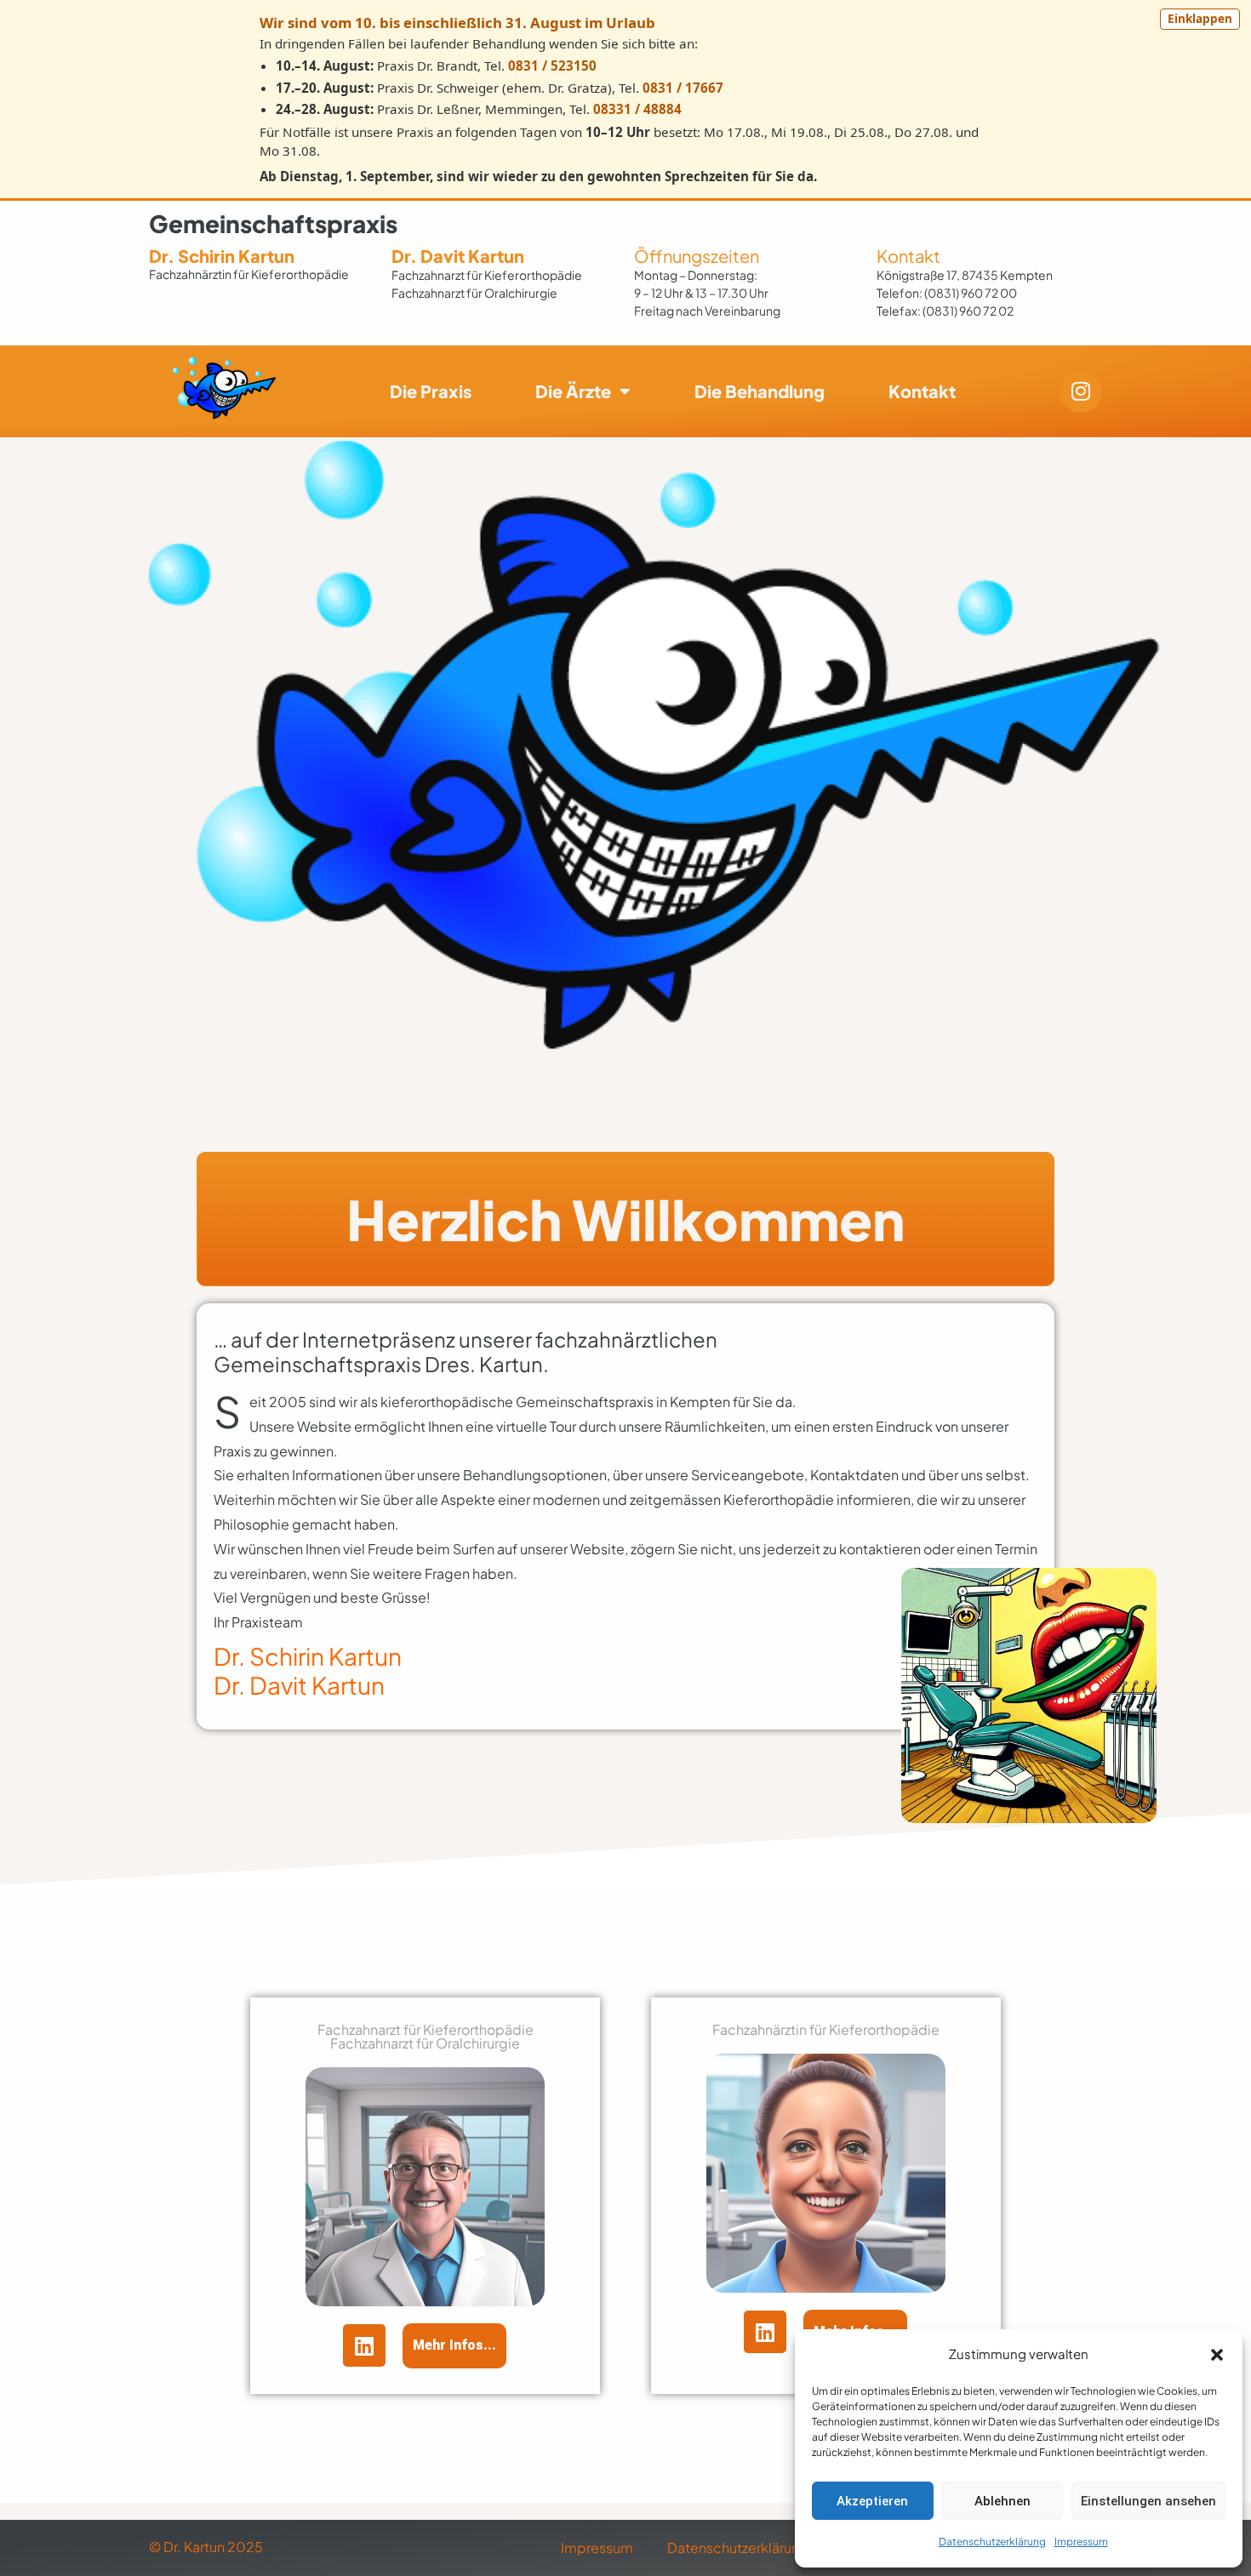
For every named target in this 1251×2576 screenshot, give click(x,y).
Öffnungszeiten (697, 256)
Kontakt (908, 256)
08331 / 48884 (637, 109)
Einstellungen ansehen (1148, 2501)
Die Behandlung (760, 391)
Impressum (1081, 2542)
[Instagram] (1081, 391)
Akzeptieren (872, 2501)
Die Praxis (431, 391)
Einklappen (1200, 18)
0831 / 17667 (683, 88)
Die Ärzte (573, 391)
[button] (1217, 2355)
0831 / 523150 (552, 66)
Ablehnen (1003, 2501)
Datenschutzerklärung (992, 2542)
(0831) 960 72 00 (971, 293)
